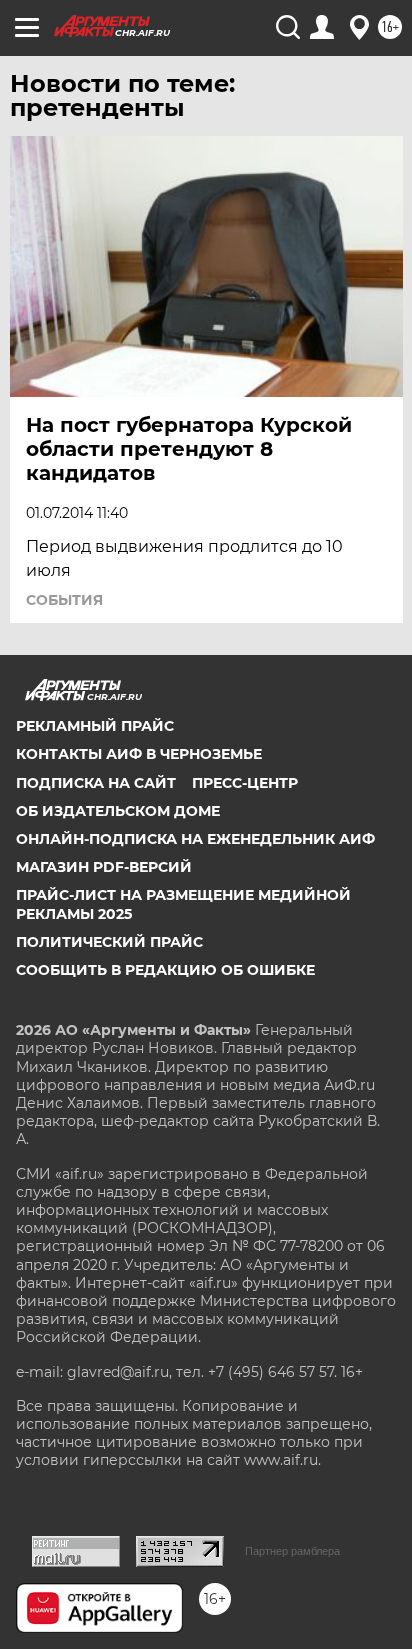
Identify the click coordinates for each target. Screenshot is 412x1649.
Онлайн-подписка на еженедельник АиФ (195, 839)
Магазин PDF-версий (104, 867)
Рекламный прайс (95, 726)
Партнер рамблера (292, 1551)
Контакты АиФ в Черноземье (139, 754)
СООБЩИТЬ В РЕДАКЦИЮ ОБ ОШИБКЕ (165, 970)
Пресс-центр (245, 783)
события (64, 600)
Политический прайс (109, 942)
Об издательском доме (118, 811)
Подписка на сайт (96, 783)
